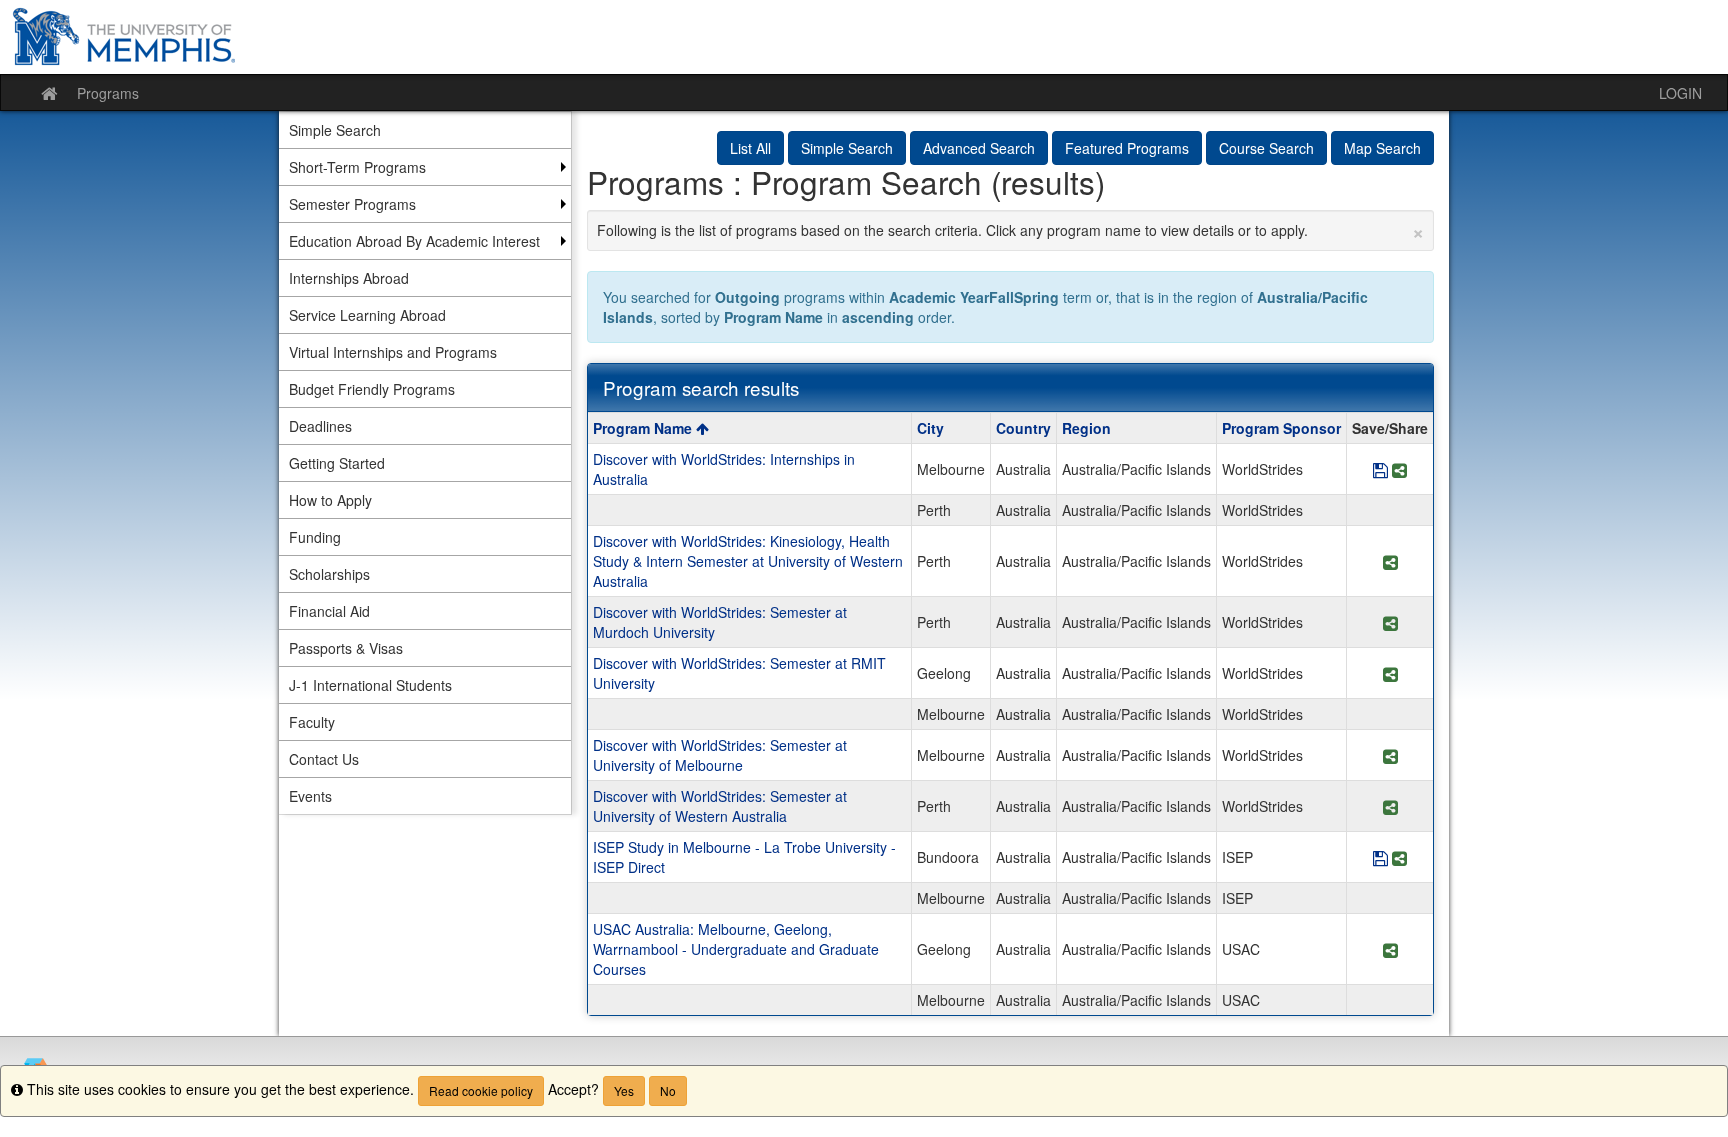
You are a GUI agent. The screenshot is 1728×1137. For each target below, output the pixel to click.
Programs (108, 93)
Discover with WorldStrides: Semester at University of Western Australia (720, 806)
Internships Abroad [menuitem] (349, 278)
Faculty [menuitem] (312, 722)
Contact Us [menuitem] (324, 759)
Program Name (644, 428)
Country (1023, 428)
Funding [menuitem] (315, 537)
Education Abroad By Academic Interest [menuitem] (414, 241)
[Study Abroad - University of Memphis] (864, 37)
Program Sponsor (1281, 428)
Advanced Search (979, 148)
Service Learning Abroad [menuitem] (367, 315)
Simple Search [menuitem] (335, 130)
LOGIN (1680, 93)
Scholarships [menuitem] (329, 574)
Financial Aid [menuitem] (329, 611)
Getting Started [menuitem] (337, 463)
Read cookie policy (481, 1090)
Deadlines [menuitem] (320, 426)
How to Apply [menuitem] (330, 500)
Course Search (1266, 148)
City (930, 428)
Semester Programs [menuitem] (352, 204)
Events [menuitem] (310, 796)
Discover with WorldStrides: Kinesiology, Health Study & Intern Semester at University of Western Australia (748, 561)
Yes (624, 1090)
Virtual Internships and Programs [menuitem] (393, 352)
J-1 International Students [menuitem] (370, 685)
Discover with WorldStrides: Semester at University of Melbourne (720, 755)
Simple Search (847, 148)
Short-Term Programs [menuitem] (357, 167)
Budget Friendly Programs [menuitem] (372, 389)
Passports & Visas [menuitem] (346, 648)
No (668, 1090)
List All (750, 148)
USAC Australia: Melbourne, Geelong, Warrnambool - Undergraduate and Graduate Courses (736, 949)
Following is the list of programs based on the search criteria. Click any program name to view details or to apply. (1011, 230)
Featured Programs (1127, 148)
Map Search (1382, 148)
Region (1086, 428)
